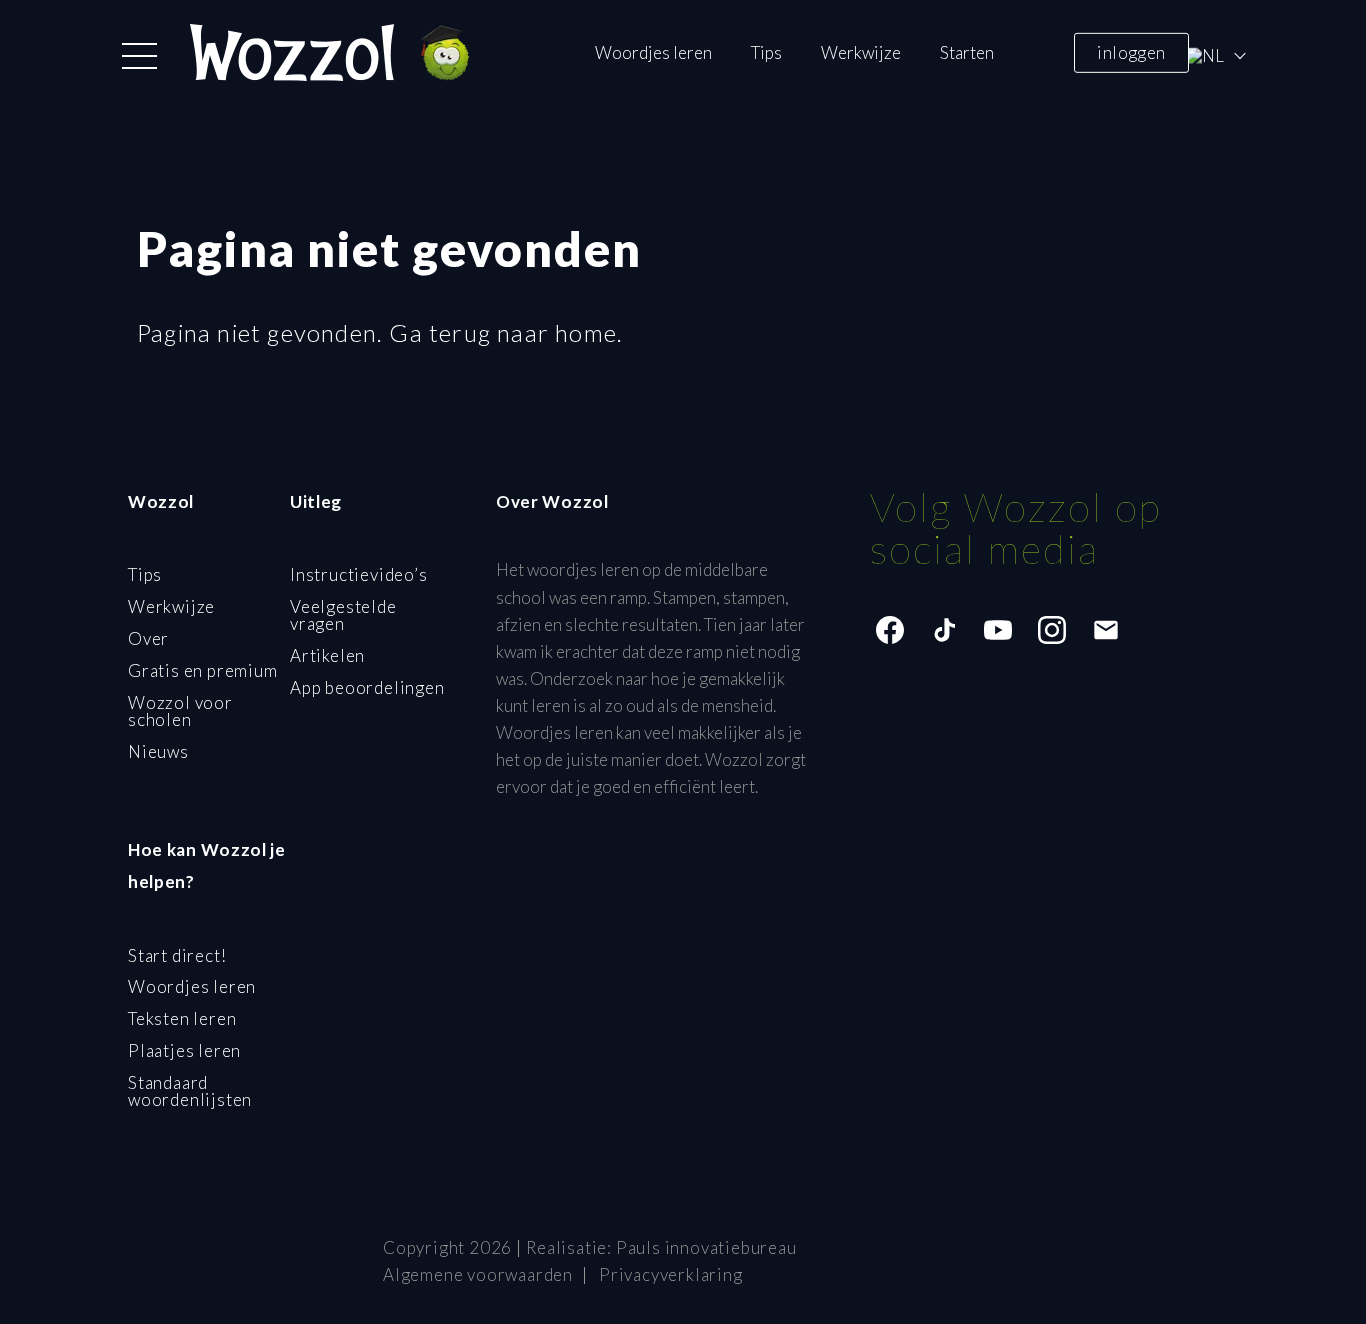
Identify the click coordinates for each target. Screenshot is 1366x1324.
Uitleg (316, 501)
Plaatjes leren (184, 1050)
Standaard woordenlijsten (190, 1091)
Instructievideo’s (359, 574)
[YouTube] (998, 630)
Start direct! (177, 955)
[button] (139, 56)
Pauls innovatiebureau (706, 1247)
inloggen (1131, 51)
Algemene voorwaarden (478, 1274)
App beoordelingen (367, 687)
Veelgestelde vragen (343, 615)
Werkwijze (861, 52)
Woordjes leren (653, 52)
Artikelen (327, 655)
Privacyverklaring (671, 1274)
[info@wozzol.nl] (1106, 630)
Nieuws (158, 751)
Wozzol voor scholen (180, 711)
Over (148, 638)
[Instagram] (1052, 630)
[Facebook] (890, 630)
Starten (967, 52)
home (586, 332)
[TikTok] (944, 630)
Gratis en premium (203, 670)
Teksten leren (182, 1018)
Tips (766, 52)
